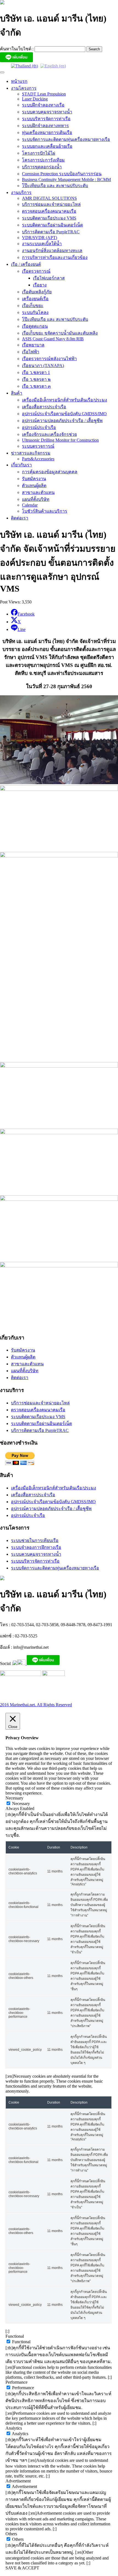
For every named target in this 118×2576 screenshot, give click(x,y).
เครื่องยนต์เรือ (35, 299)
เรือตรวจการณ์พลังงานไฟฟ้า (49, 359)
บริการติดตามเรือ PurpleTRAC (51, 232)
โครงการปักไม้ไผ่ (39, 153)
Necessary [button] (14, 1798)
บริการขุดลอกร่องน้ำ (42, 167)
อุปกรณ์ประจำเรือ (39, 427)
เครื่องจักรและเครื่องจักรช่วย (49, 434)
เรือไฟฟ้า (31, 352)
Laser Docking (35, 99)
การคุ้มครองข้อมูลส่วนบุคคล (50, 472)
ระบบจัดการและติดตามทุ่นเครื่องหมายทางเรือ (66, 139)
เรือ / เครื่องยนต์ (26, 264)
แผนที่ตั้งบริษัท (36, 499)
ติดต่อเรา (20, 518)
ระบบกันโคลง (35, 312)
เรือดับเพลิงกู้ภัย (37, 292)
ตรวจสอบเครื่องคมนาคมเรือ (49, 211)
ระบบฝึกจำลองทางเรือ (43, 105)
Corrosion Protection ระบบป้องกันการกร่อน (62, 174)
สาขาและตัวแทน (38, 492)
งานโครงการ (24, 88)
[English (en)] (53, 66)
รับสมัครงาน (34, 479)
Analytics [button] (14, 2428)
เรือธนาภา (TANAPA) (43, 366)
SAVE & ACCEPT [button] (22, 2568)
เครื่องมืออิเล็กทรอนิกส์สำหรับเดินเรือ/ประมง (64, 400)
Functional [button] (15, 2336)
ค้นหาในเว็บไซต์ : (17, 49)
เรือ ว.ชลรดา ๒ (36, 379)
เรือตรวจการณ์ (36, 271)
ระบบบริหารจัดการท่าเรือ (46, 119)
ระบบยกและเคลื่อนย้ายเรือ (47, 146)
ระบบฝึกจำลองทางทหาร (45, 126)
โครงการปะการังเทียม (43, 160)
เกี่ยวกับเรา (21, 465)
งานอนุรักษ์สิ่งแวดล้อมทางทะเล (52, 251)
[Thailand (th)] (24, 66)
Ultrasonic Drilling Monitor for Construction (60, 440)
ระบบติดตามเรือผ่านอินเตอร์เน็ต (52, 225)
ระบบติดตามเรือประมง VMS (49, 218)
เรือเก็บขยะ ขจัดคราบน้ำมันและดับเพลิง (60, 333)
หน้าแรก (19, 81)
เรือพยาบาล (33, 345)
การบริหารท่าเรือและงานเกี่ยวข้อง (55, 257)
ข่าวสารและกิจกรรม (31, 453)
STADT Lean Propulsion (44, 94)
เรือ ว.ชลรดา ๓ (36, 386)
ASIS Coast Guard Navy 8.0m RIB (53, 339)
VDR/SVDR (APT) (40, 238)
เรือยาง (40, 285)
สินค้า (17, 393)
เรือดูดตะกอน (35, 326)
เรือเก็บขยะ (33, 306)
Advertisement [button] (18, 2481)
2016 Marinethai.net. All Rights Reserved (36, 1705)
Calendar (30, 505)
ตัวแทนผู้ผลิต (34, 486)
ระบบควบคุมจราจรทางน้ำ (47, 112)
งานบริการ (21, 192)
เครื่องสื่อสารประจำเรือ (44, 407)
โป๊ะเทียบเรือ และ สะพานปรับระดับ (55, 186)
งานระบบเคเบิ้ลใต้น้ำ (42, 244)
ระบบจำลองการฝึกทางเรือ (36, 1547)
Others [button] (11, 2534)
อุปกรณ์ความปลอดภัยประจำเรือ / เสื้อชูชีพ (62, 421)
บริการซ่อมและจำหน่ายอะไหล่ (51, 204)
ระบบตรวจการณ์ (38, 446)
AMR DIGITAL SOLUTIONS (49, 198)
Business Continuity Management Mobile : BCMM (66, 180)
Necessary (21, 1804)
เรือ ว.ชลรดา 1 (36, 372)
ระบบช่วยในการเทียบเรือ (35, 1540)
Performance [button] (16, 2382)
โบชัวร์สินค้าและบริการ (45, 511)
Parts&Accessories (38, 459)
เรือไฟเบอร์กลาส (49, 278)
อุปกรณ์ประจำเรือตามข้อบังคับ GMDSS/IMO (64, 414)
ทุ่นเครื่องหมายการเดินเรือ (47, 132)
